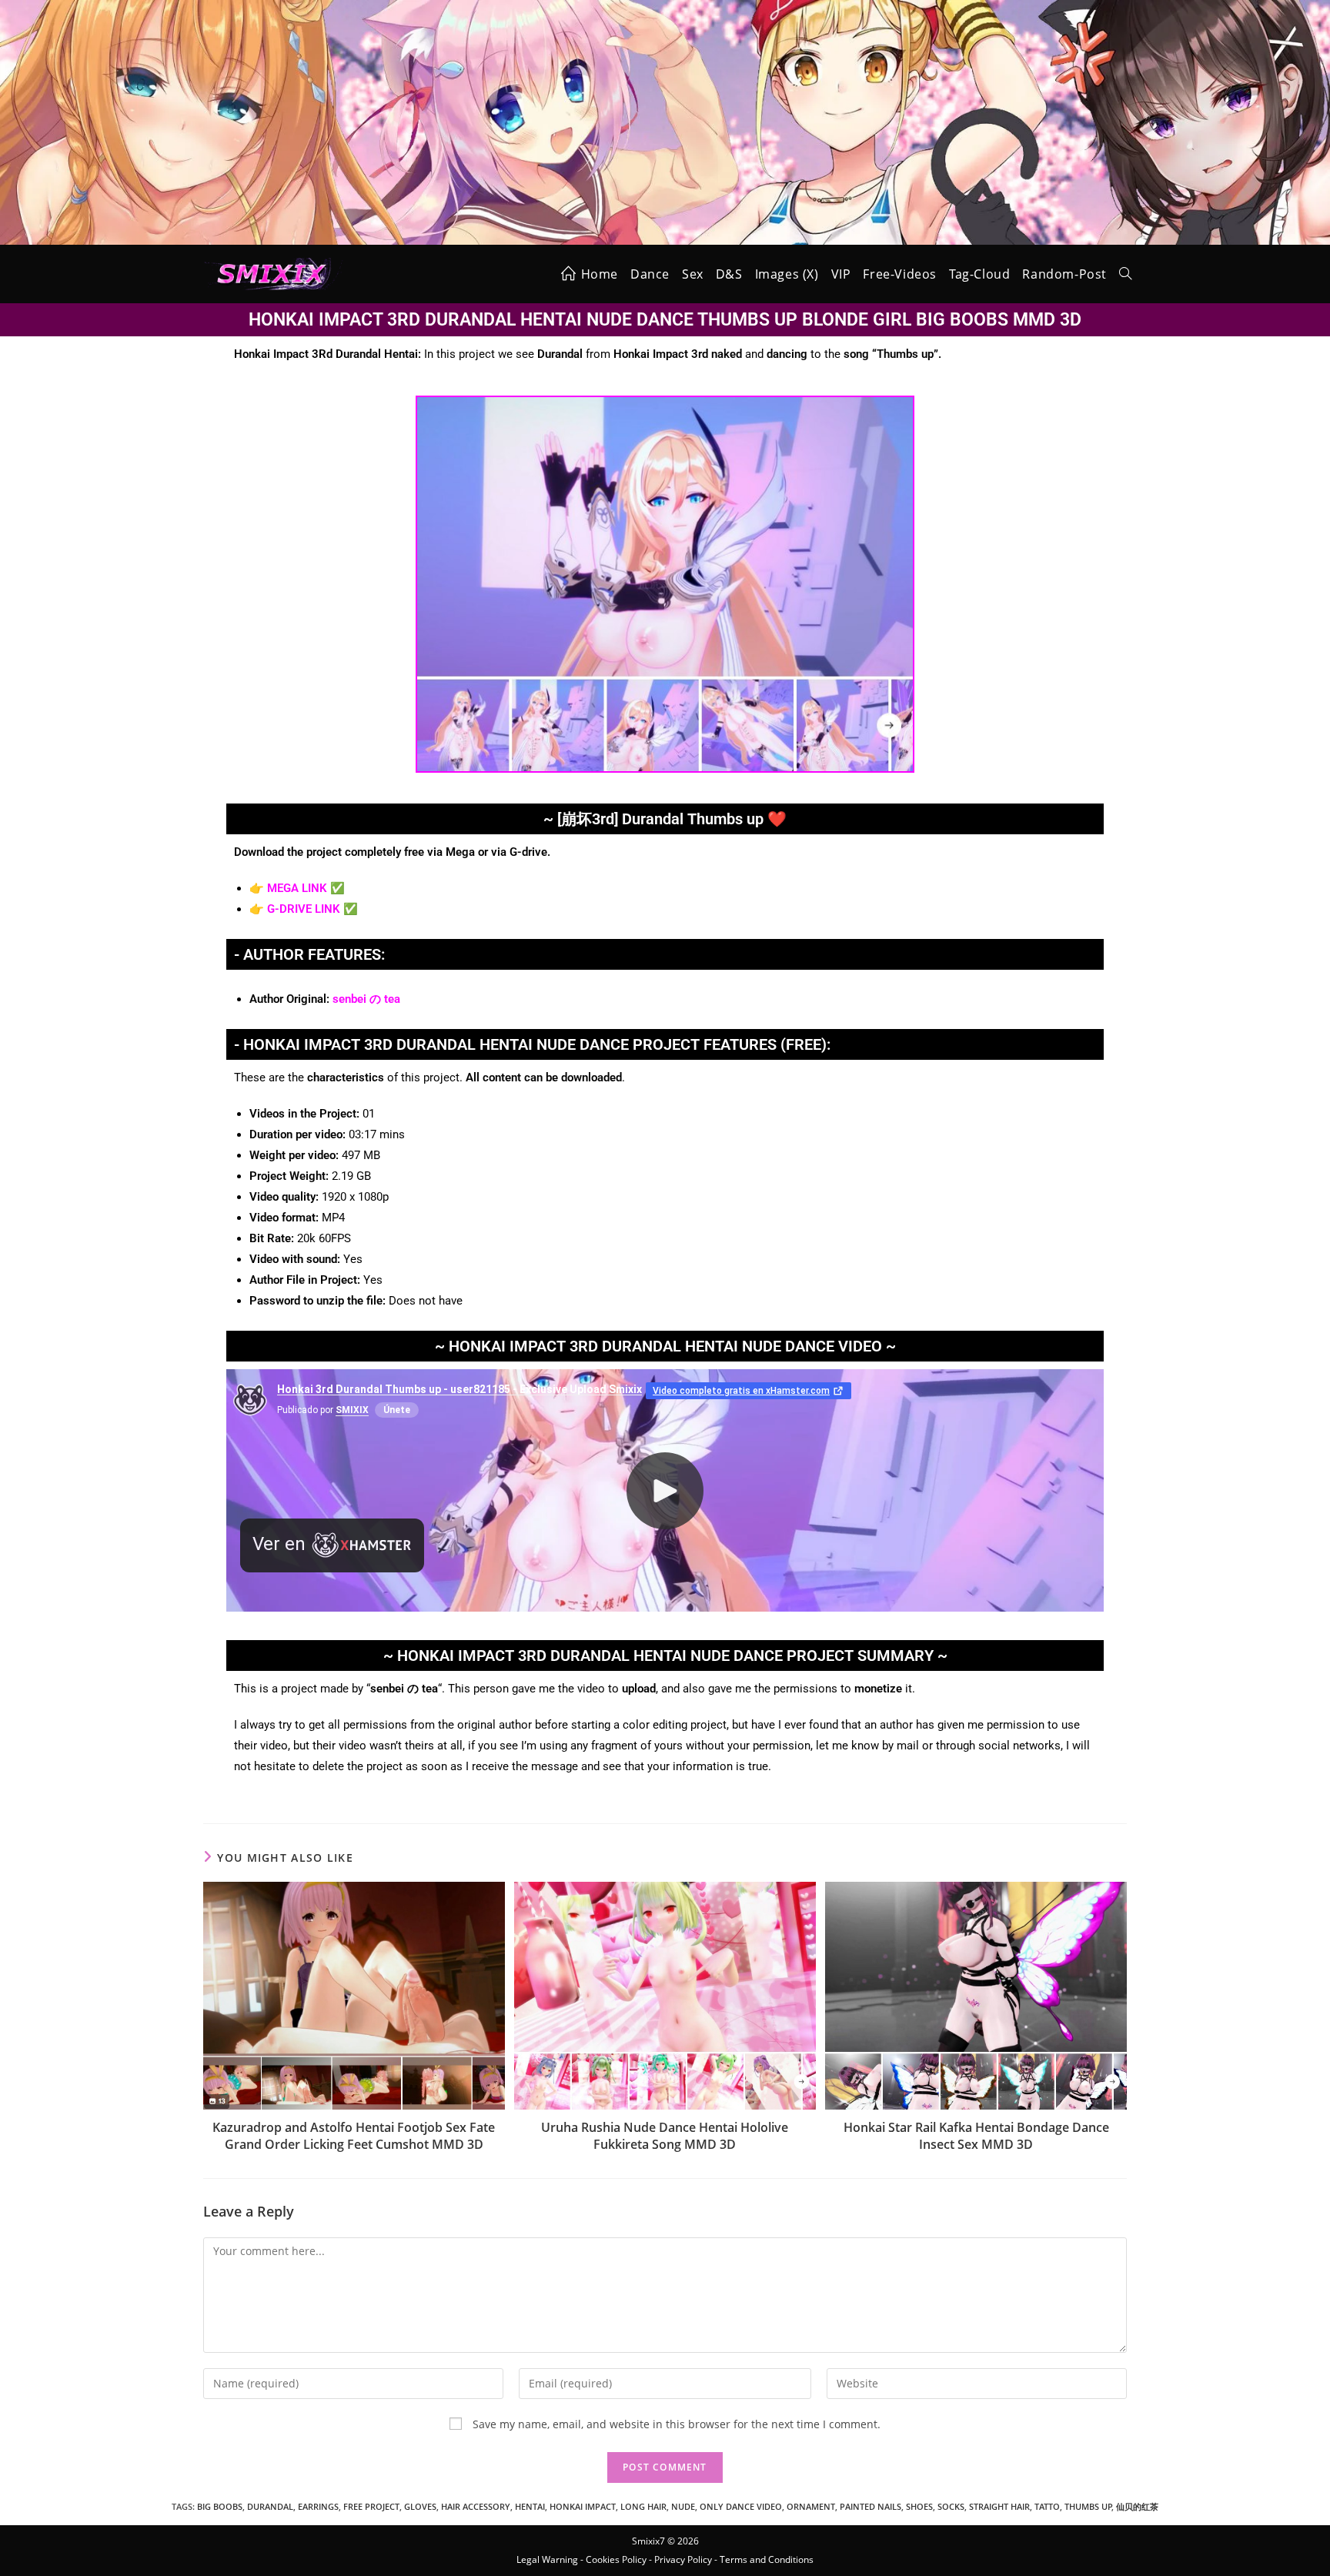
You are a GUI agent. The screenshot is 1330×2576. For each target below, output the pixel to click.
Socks (951, 2506)
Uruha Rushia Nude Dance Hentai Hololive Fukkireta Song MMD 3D (665, 2136)
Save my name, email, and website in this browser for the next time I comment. (677, 2424)
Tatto (1047, 2506)
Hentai (530, 2506)
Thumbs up (1088, 2506)
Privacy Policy (683, 2559)
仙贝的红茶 (1137, 2506)
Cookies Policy (616, 2559)
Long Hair (643, 2506)
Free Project (371, 2506)
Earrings (318, 2506)
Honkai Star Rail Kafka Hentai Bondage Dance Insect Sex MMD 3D (976, 2136)
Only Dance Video (741, 2506)
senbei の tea (366, 999)
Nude (683, 2506)
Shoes (919, 2506)
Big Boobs (220, 2506)
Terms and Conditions (767, 2559)
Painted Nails (871, 2506)
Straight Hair (999, 2506)
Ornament (811, 2506)
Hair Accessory (476, 2506)
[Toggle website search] (1125, 274)
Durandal (270, 2506)
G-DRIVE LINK (304, 909)
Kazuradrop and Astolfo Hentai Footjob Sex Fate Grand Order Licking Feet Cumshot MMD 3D (354, 2136)
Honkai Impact (583, 2506)
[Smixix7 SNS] (665, 121)
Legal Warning (547, 2559)
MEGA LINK (297, 888)
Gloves (420, 2506)
